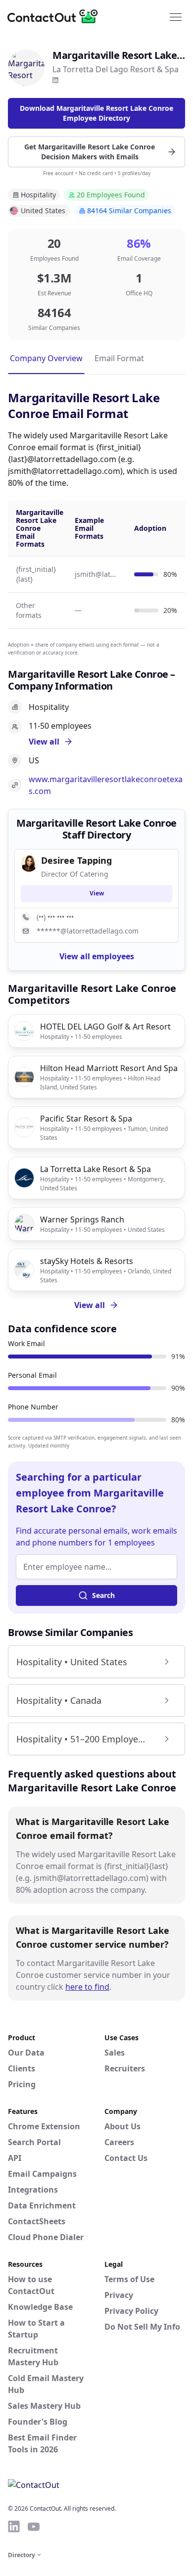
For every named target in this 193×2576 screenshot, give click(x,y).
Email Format (119, 358)
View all (90, 1305)
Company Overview (46, 358)
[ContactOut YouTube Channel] (34, 2527)
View (97, 893)
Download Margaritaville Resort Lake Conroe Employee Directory (96, 113)
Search (103, 1595)
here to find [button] (87, 1987)
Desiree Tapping (76, 860)
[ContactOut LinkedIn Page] (14, 2527)
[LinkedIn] (55, 80)
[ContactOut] (56, 16)
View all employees (97, 956)
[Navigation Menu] (176, 16)
